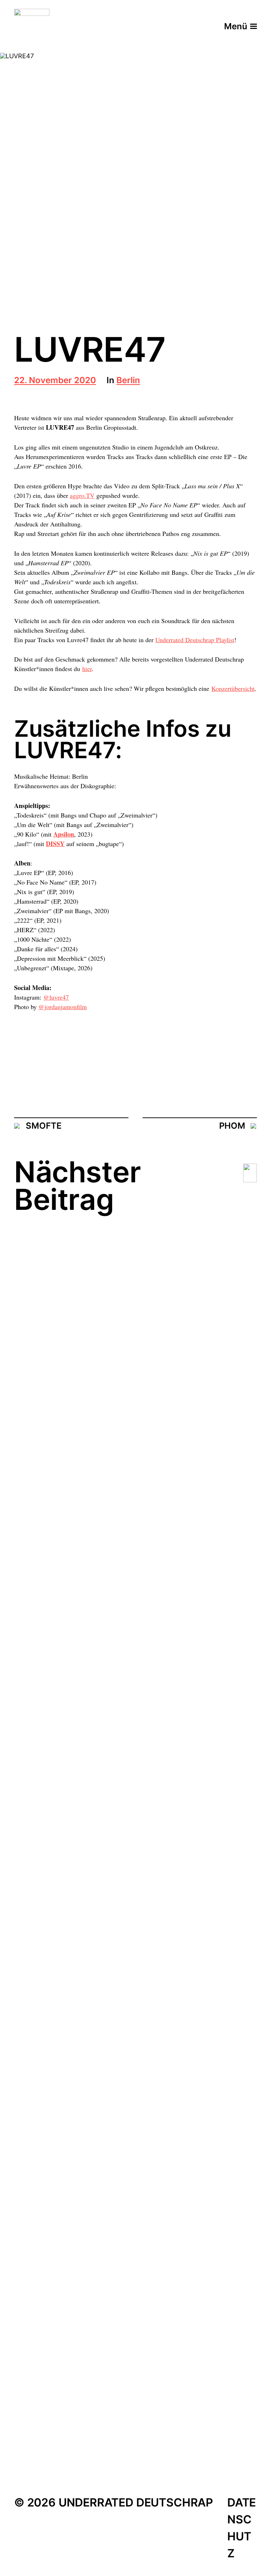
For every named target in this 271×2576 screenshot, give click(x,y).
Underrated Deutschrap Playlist (195, 640)
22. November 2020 (55, 381)
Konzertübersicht (233, 688)
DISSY (55, 844)
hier (87, 669)
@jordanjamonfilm (63, 1007)
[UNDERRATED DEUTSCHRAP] (32, 26)
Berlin (128, 381)
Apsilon (64, 834)
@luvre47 (56, 997)
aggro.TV (82, 495)
